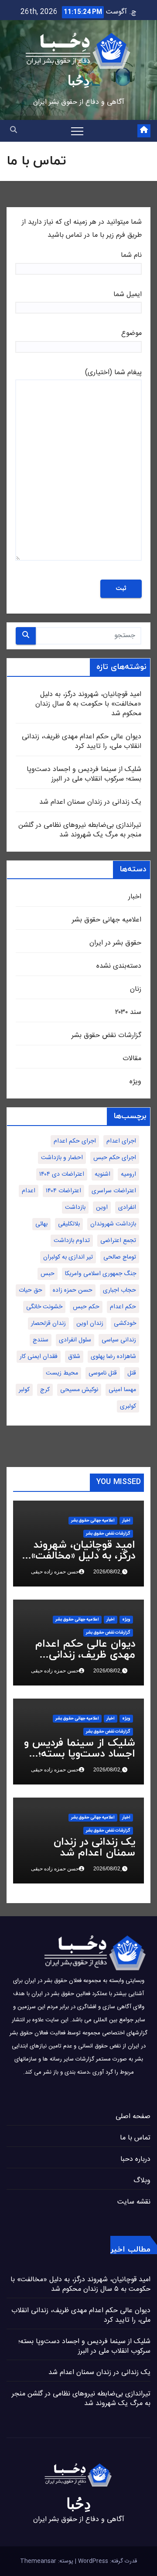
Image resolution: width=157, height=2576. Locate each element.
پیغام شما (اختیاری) (113, 373)
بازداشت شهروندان (113, 1224)
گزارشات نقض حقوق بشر (106, 1036)
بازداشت (75, 1208)
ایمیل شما (128, 295)
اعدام (29, 1191)
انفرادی (127, 1208)
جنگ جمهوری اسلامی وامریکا (101, 1274)
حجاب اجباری (119, 1290)
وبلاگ (142, 2181)
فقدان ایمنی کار (39, 1357)
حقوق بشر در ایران (115, 943)
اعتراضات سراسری (114, 1191)
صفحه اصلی (133, 2117)
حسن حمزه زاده (73, 1290)
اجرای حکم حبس (115, 1158)
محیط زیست (62, 1373)
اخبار (135, 897)
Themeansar (38, 2561)
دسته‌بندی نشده (119, 966)
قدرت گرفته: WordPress (107, 2561)
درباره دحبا (135, 2159)
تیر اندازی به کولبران (68, 1257)
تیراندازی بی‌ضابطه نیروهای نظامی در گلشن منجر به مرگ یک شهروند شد (80, 830)
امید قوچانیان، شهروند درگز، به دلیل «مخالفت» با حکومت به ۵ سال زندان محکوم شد (88, 704)
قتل (132, 1373)
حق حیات (31, 1290)
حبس (48, 1274)
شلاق (74, 1357)
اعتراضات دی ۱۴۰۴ (62, 1174)
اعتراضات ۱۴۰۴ (63, 1191)
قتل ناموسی (103, 1373)
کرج (45, 1390)
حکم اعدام (123, 1307)
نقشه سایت (134, 2202)
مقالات (132, 1059)
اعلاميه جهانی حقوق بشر (107, 920)
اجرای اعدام (121, 1141)
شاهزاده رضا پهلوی (113, 1357)
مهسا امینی (122, 1390)
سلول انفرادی (75, 1340)
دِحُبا (78, 80)
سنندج (41, 1340)
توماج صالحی (120, 1257)
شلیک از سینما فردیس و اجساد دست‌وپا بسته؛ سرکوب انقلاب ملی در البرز (84, 774)
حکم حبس (86, 1307)
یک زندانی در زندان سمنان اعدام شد (90, 802)
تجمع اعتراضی (118, 1241)
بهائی (41, 1224)
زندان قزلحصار (48, 1324)
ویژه (135, 1082)
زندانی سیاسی (119, 1340)
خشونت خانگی (44, 1307)
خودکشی (125, 1324)
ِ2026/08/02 (106, 1572)
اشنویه (102, 1174)
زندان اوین (90, 1324)
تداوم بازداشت (72, 1241)
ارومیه (128, 1174)
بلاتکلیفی (69, 1224)
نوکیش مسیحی (79, 1390)
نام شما (131, 255)
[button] (14, 131)
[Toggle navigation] (77, 131)
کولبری (128, 1406)
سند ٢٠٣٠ (128, 1012)
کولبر (24, 1390)
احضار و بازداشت (62, 1158)
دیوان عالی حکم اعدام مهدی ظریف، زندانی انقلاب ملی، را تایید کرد (82, 742)
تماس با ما (135, 2138)
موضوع (131, 333)
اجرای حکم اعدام (75, 1141)
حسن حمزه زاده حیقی (55, 1572)
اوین (102, 1208)
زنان (136, 989)
